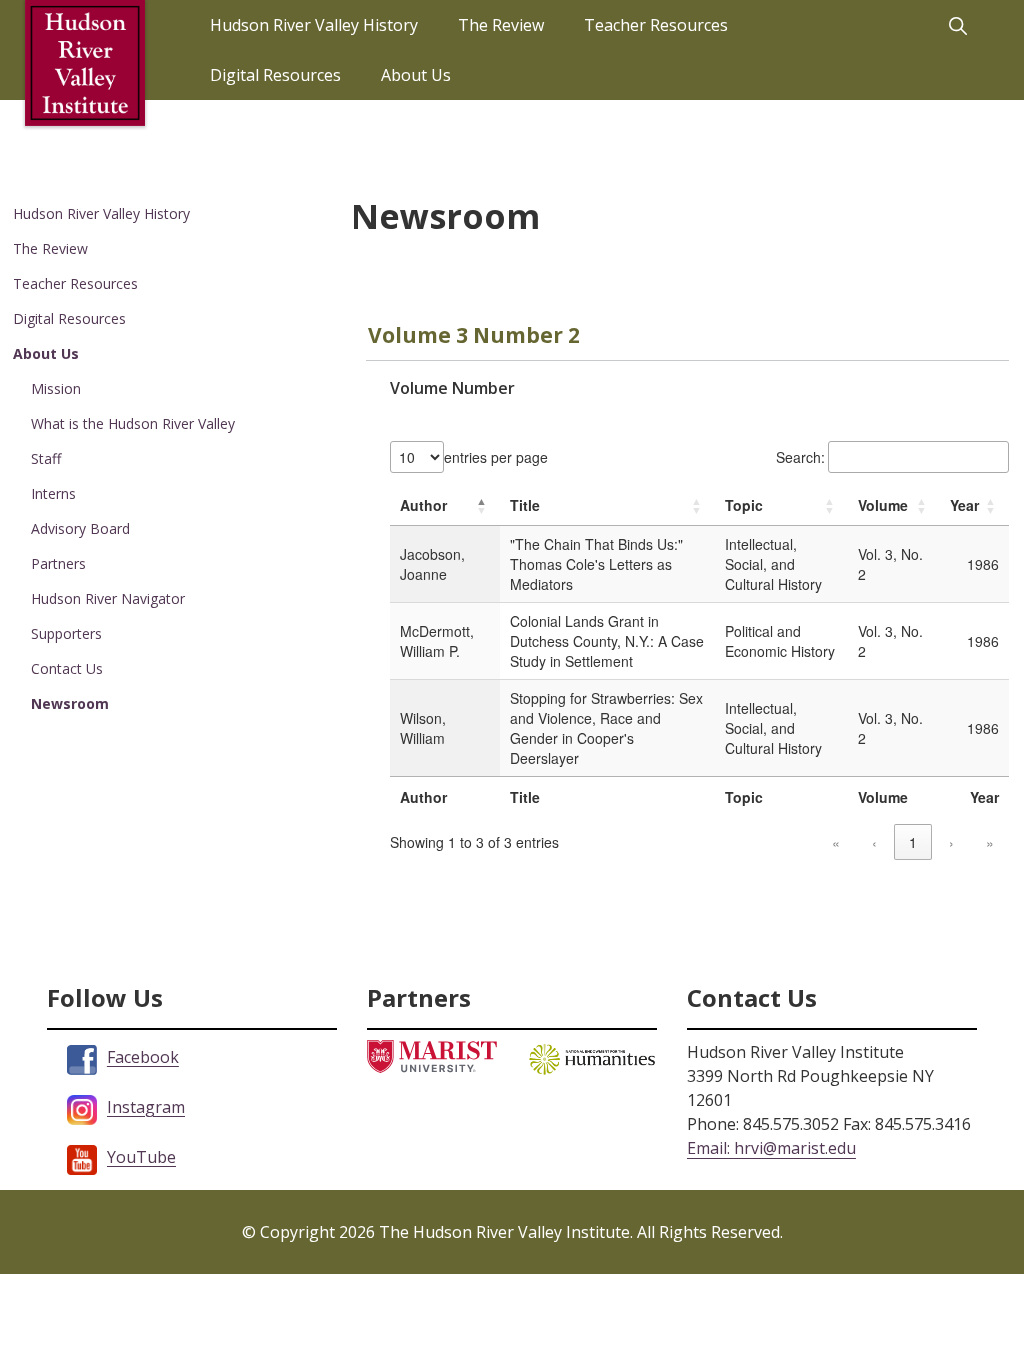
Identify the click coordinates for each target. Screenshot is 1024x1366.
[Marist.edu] (432, 1055)
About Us (46, 353)
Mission (56, 388)
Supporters (66, 633)
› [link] (951, 842)
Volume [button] (883, 505)
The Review (50, 248)
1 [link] (913, 842)
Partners (58, 563)
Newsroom (70, 703)
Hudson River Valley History (101, 213)
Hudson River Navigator (108, 598)
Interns (53, 493)
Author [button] (423, 505)
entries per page (496, 457)
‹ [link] (874, 842)
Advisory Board (80, 528)
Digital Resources (69, 318)
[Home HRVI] (85, 63)
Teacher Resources (75, 283)
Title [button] (525, 505)
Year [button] (964, 505)
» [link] (990, 842)
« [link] (836, 842)
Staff (46, 458)
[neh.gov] (592, 1057)
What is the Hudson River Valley (133, 423)
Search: (800, 457)
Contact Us (67, 668)
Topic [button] (744, 505)
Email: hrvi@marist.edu (771, 1148)
